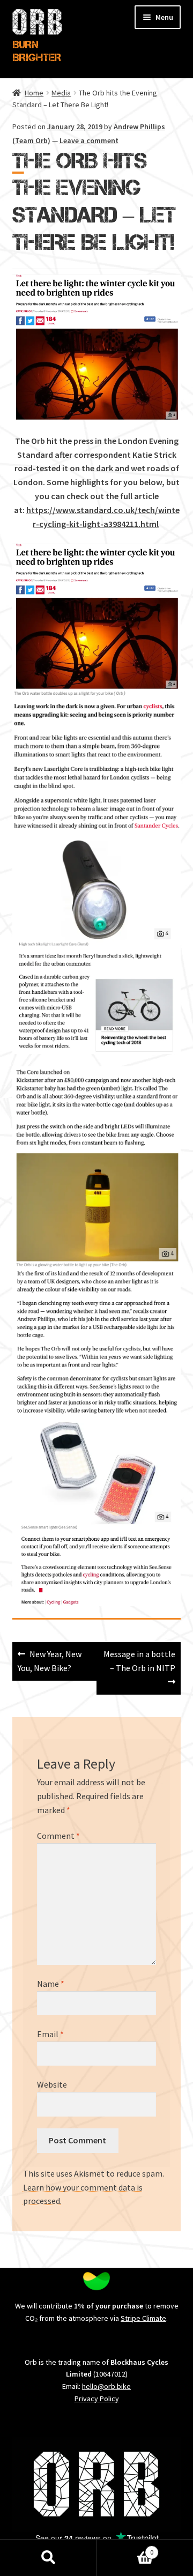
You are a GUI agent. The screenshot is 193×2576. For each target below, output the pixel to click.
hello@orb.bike (106, 2386)
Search (48, 2558)
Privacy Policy (97, 2399)
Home (34, 93)
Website (52, 2084)
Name (51, 1984)
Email (50, 2034)
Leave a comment (89, 140)
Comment (58, 1836)
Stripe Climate (143, 2318)
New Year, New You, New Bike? (50, 1661)
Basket (125, 2548)
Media (61, 93)
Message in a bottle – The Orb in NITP (139, 1661)
